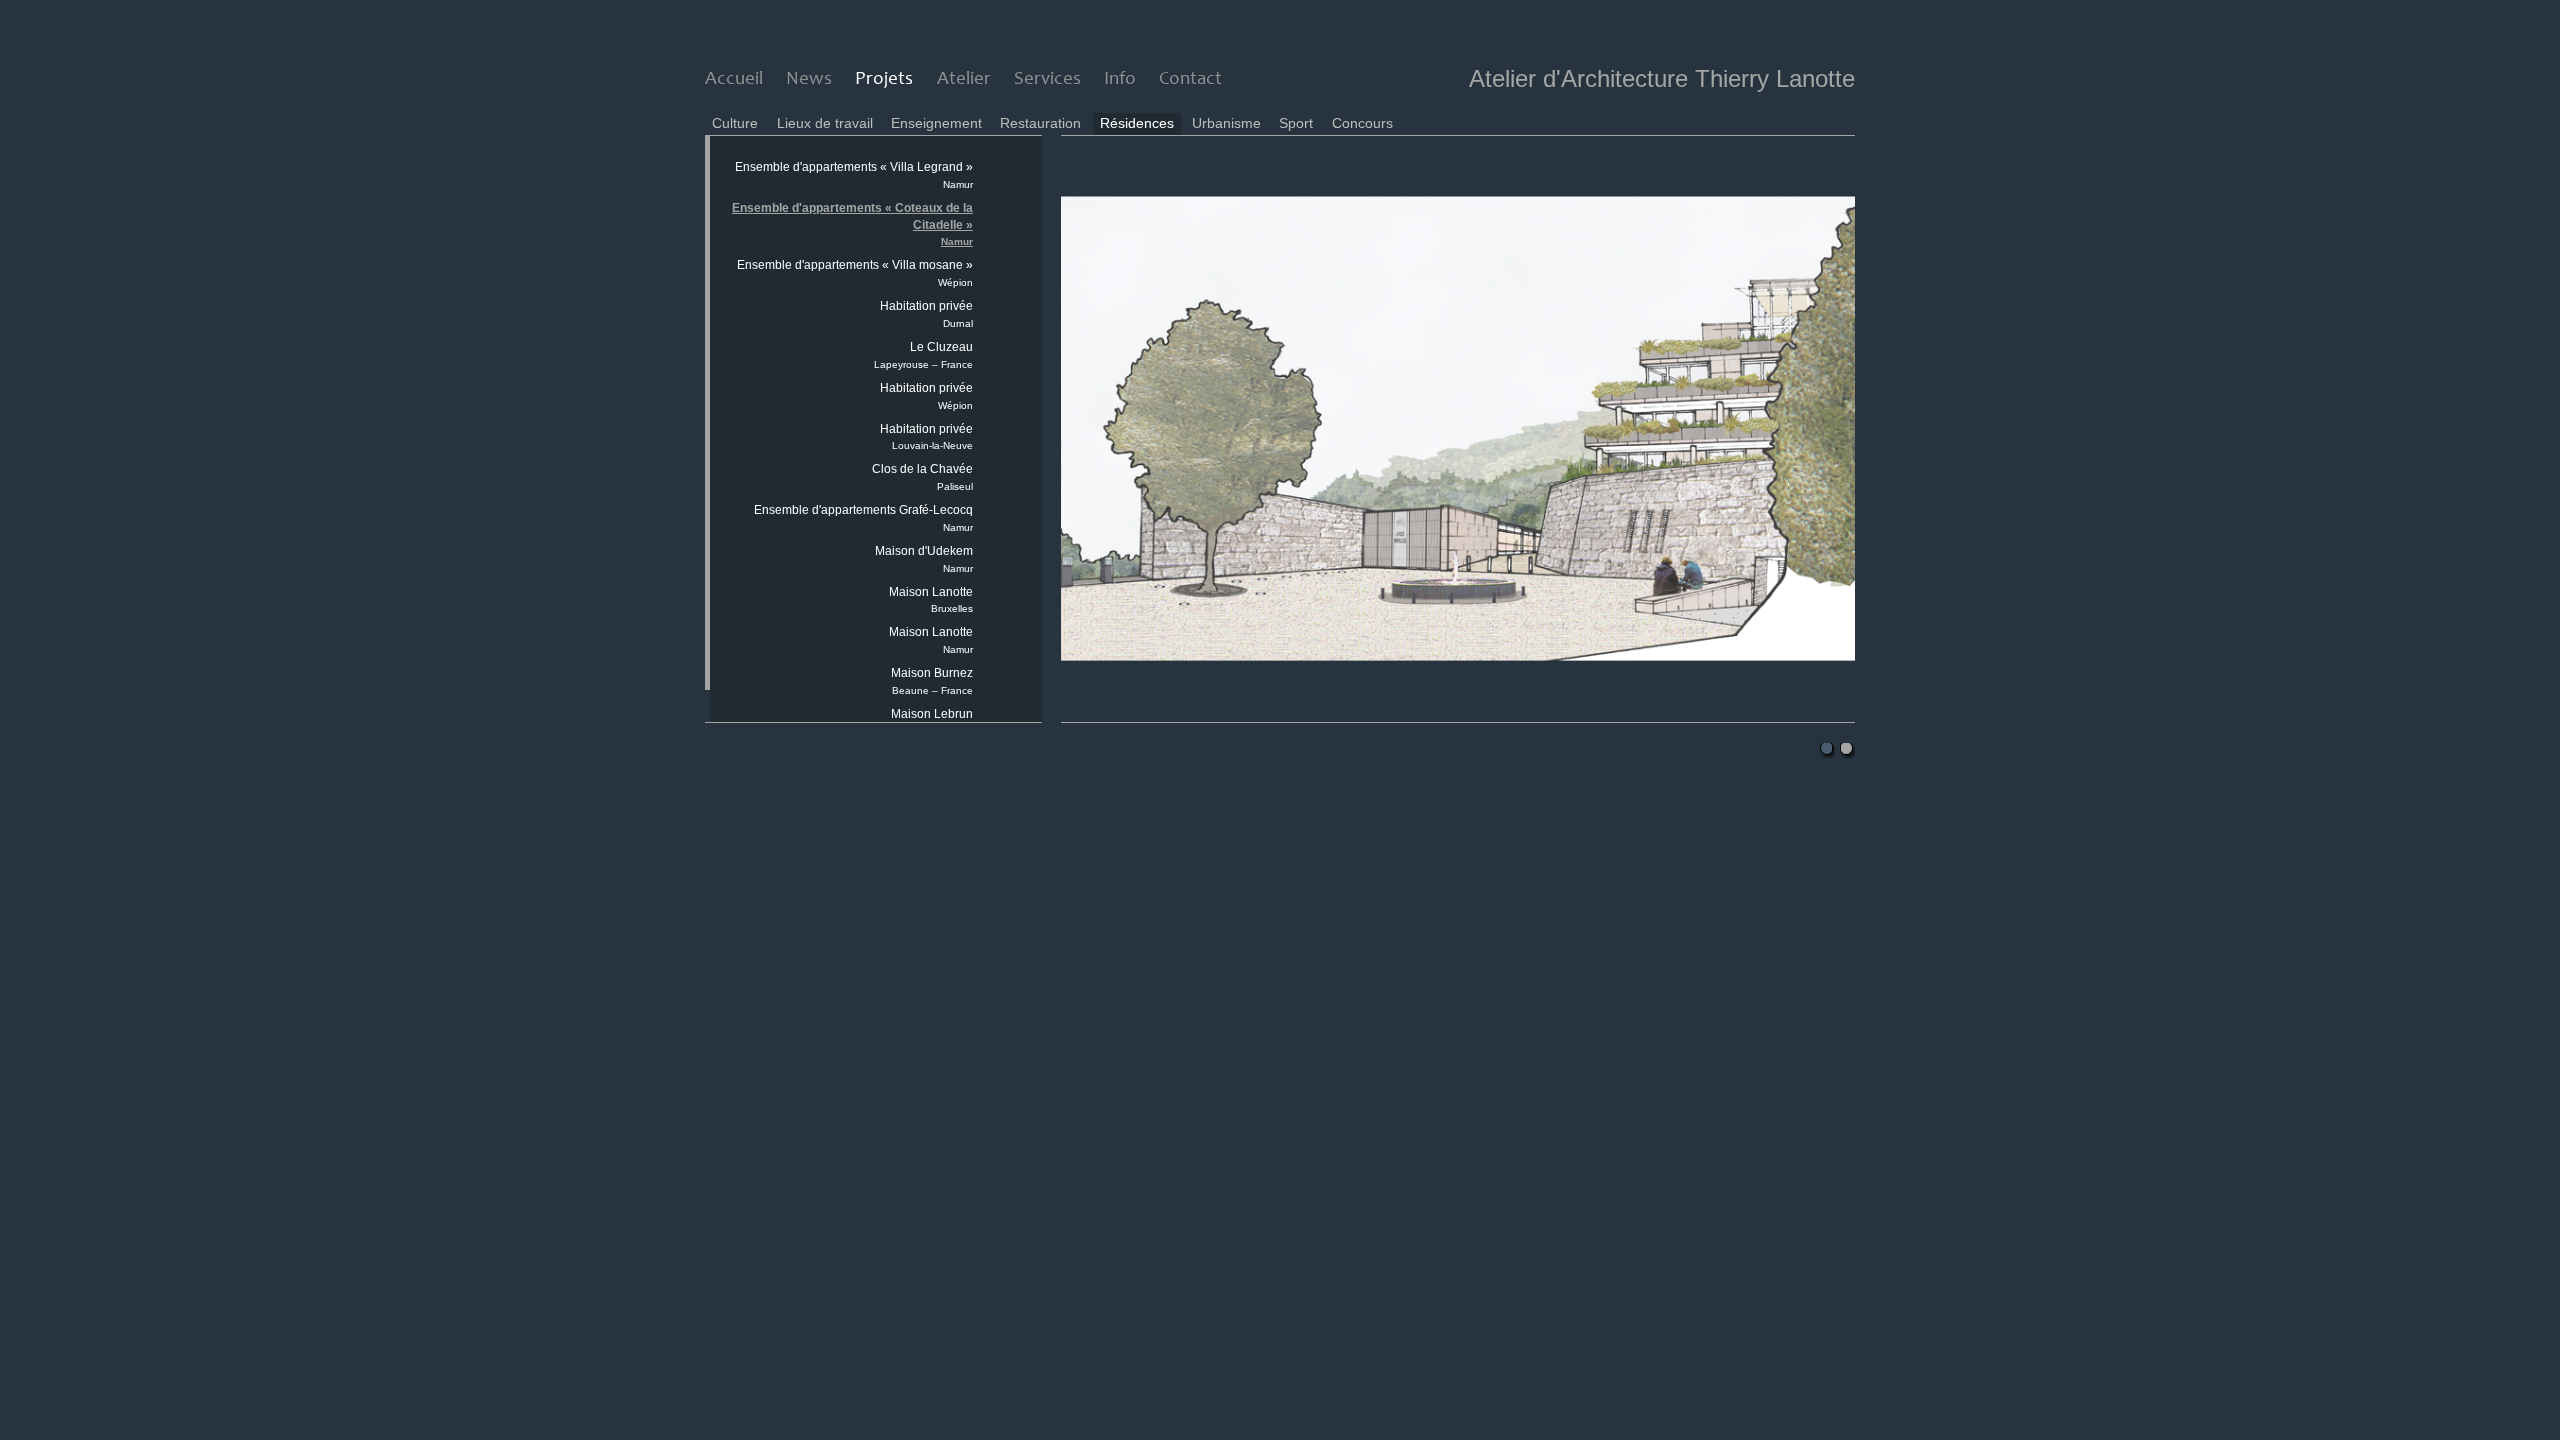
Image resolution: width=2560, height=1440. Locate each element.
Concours (1362, 123)
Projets (884, 79)
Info (1120, 79)
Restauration (1040, 123)
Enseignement (936, 123)
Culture (735, 123)
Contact (1190, 79)
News (809, 79)
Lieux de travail (825, 123)
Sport (1296, 123)
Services (1047, 79)
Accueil (734, 79)
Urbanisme (1226, 123)
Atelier (964, 79)
